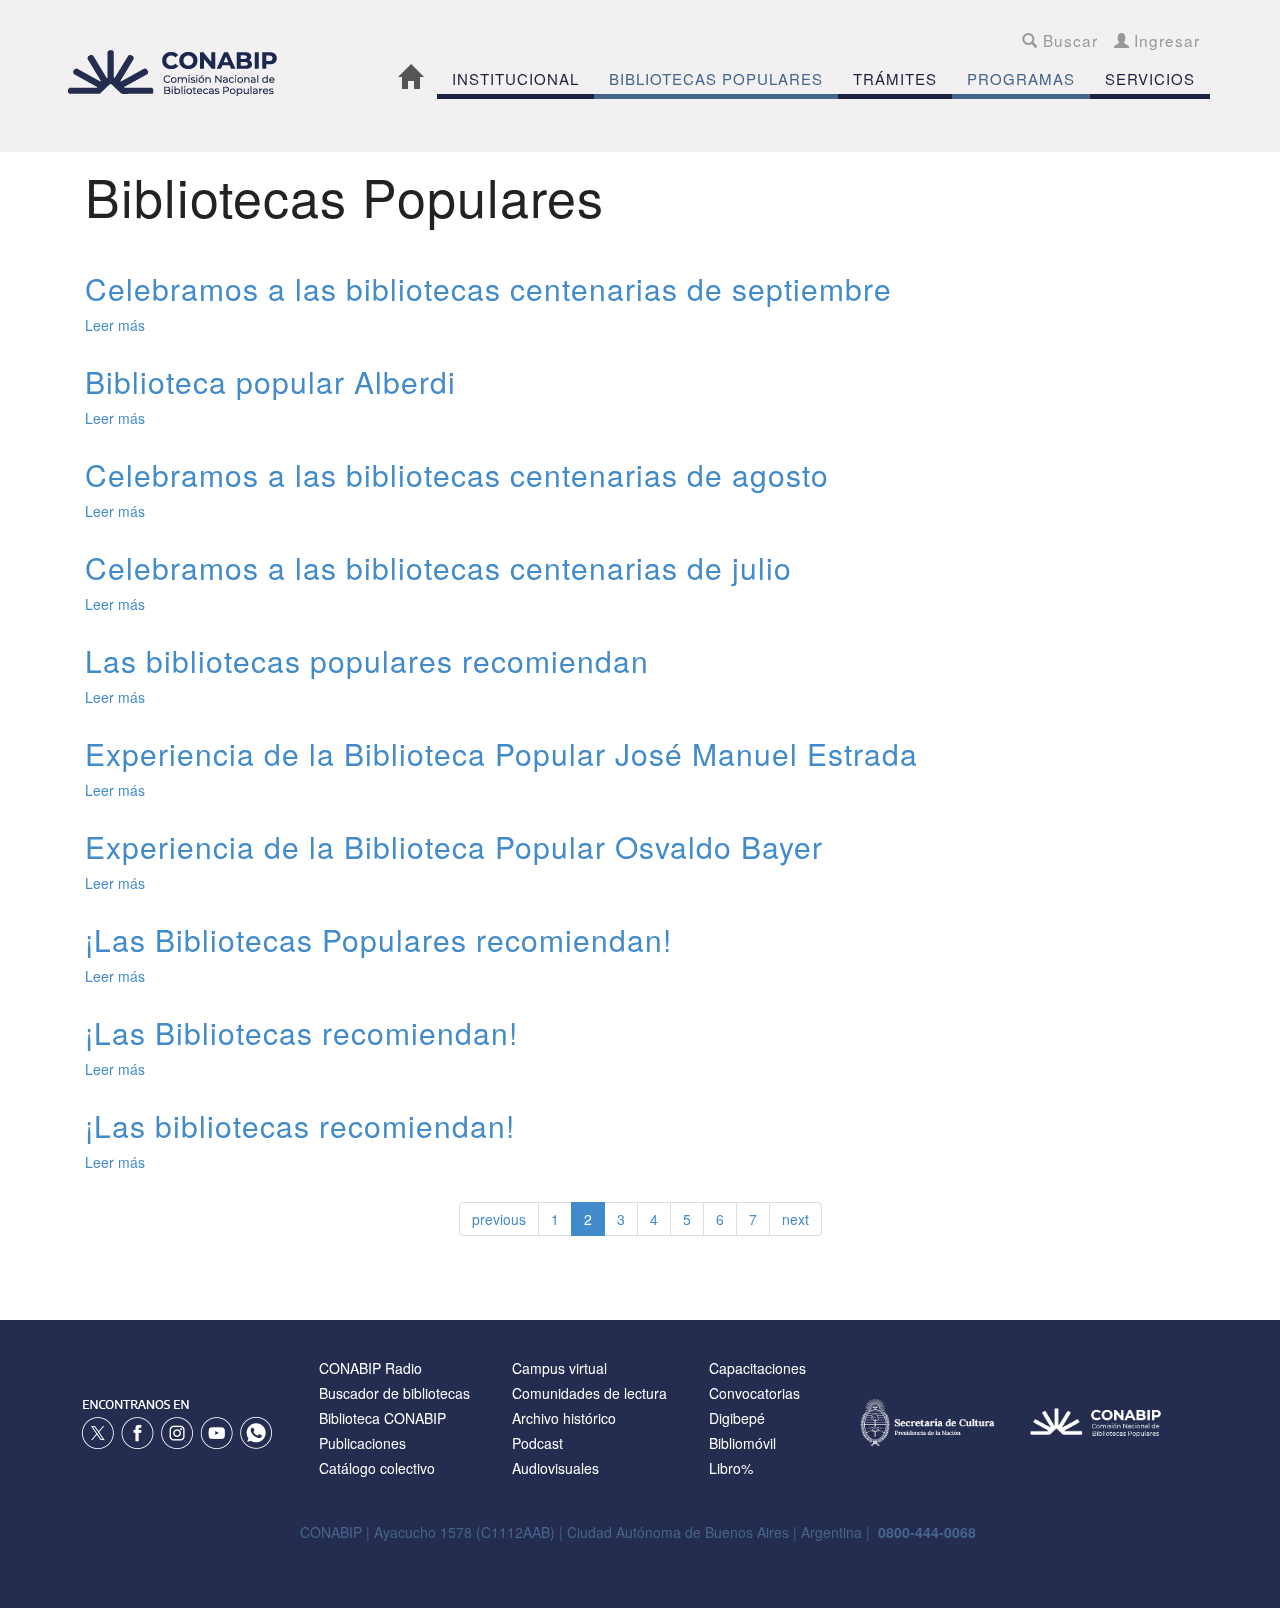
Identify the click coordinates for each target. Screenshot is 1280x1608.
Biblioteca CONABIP (382, 1418)
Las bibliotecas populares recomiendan (367, 660)
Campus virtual (559, 1368)
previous (499, 1219)
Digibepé (737, 1418)
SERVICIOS (1150, 78)
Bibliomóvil (742, 1443)
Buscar (1067, 40)
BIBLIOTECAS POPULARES (716, 78)
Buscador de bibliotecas (394, 1393)
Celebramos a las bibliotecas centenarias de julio (438, 567)
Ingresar (1164, 40)
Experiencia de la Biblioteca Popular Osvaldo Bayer (454, 846)
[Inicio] (183, 72)
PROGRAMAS (1021, 78)
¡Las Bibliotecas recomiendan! (301, 1032)
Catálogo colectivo (377, 1468)
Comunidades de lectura (589, 1393)
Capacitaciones (757, 1368)
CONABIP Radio (370, 1368)
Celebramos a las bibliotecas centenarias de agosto (457, 474)
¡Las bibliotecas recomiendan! (300, 1125)
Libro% (731, 1468)
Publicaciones (362, 1443)
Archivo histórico (564, 1418)
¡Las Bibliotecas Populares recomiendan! (378, 939)
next (795, 1219)
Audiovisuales (555, 1468)
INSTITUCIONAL (515, 78)
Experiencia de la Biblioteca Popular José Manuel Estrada (501, 753)
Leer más (115, 325)
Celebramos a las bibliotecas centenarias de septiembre (488, 288)
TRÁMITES (895, 78)
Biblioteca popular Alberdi (270, 381)
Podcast (537, 1443)
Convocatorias (754, 1393)
